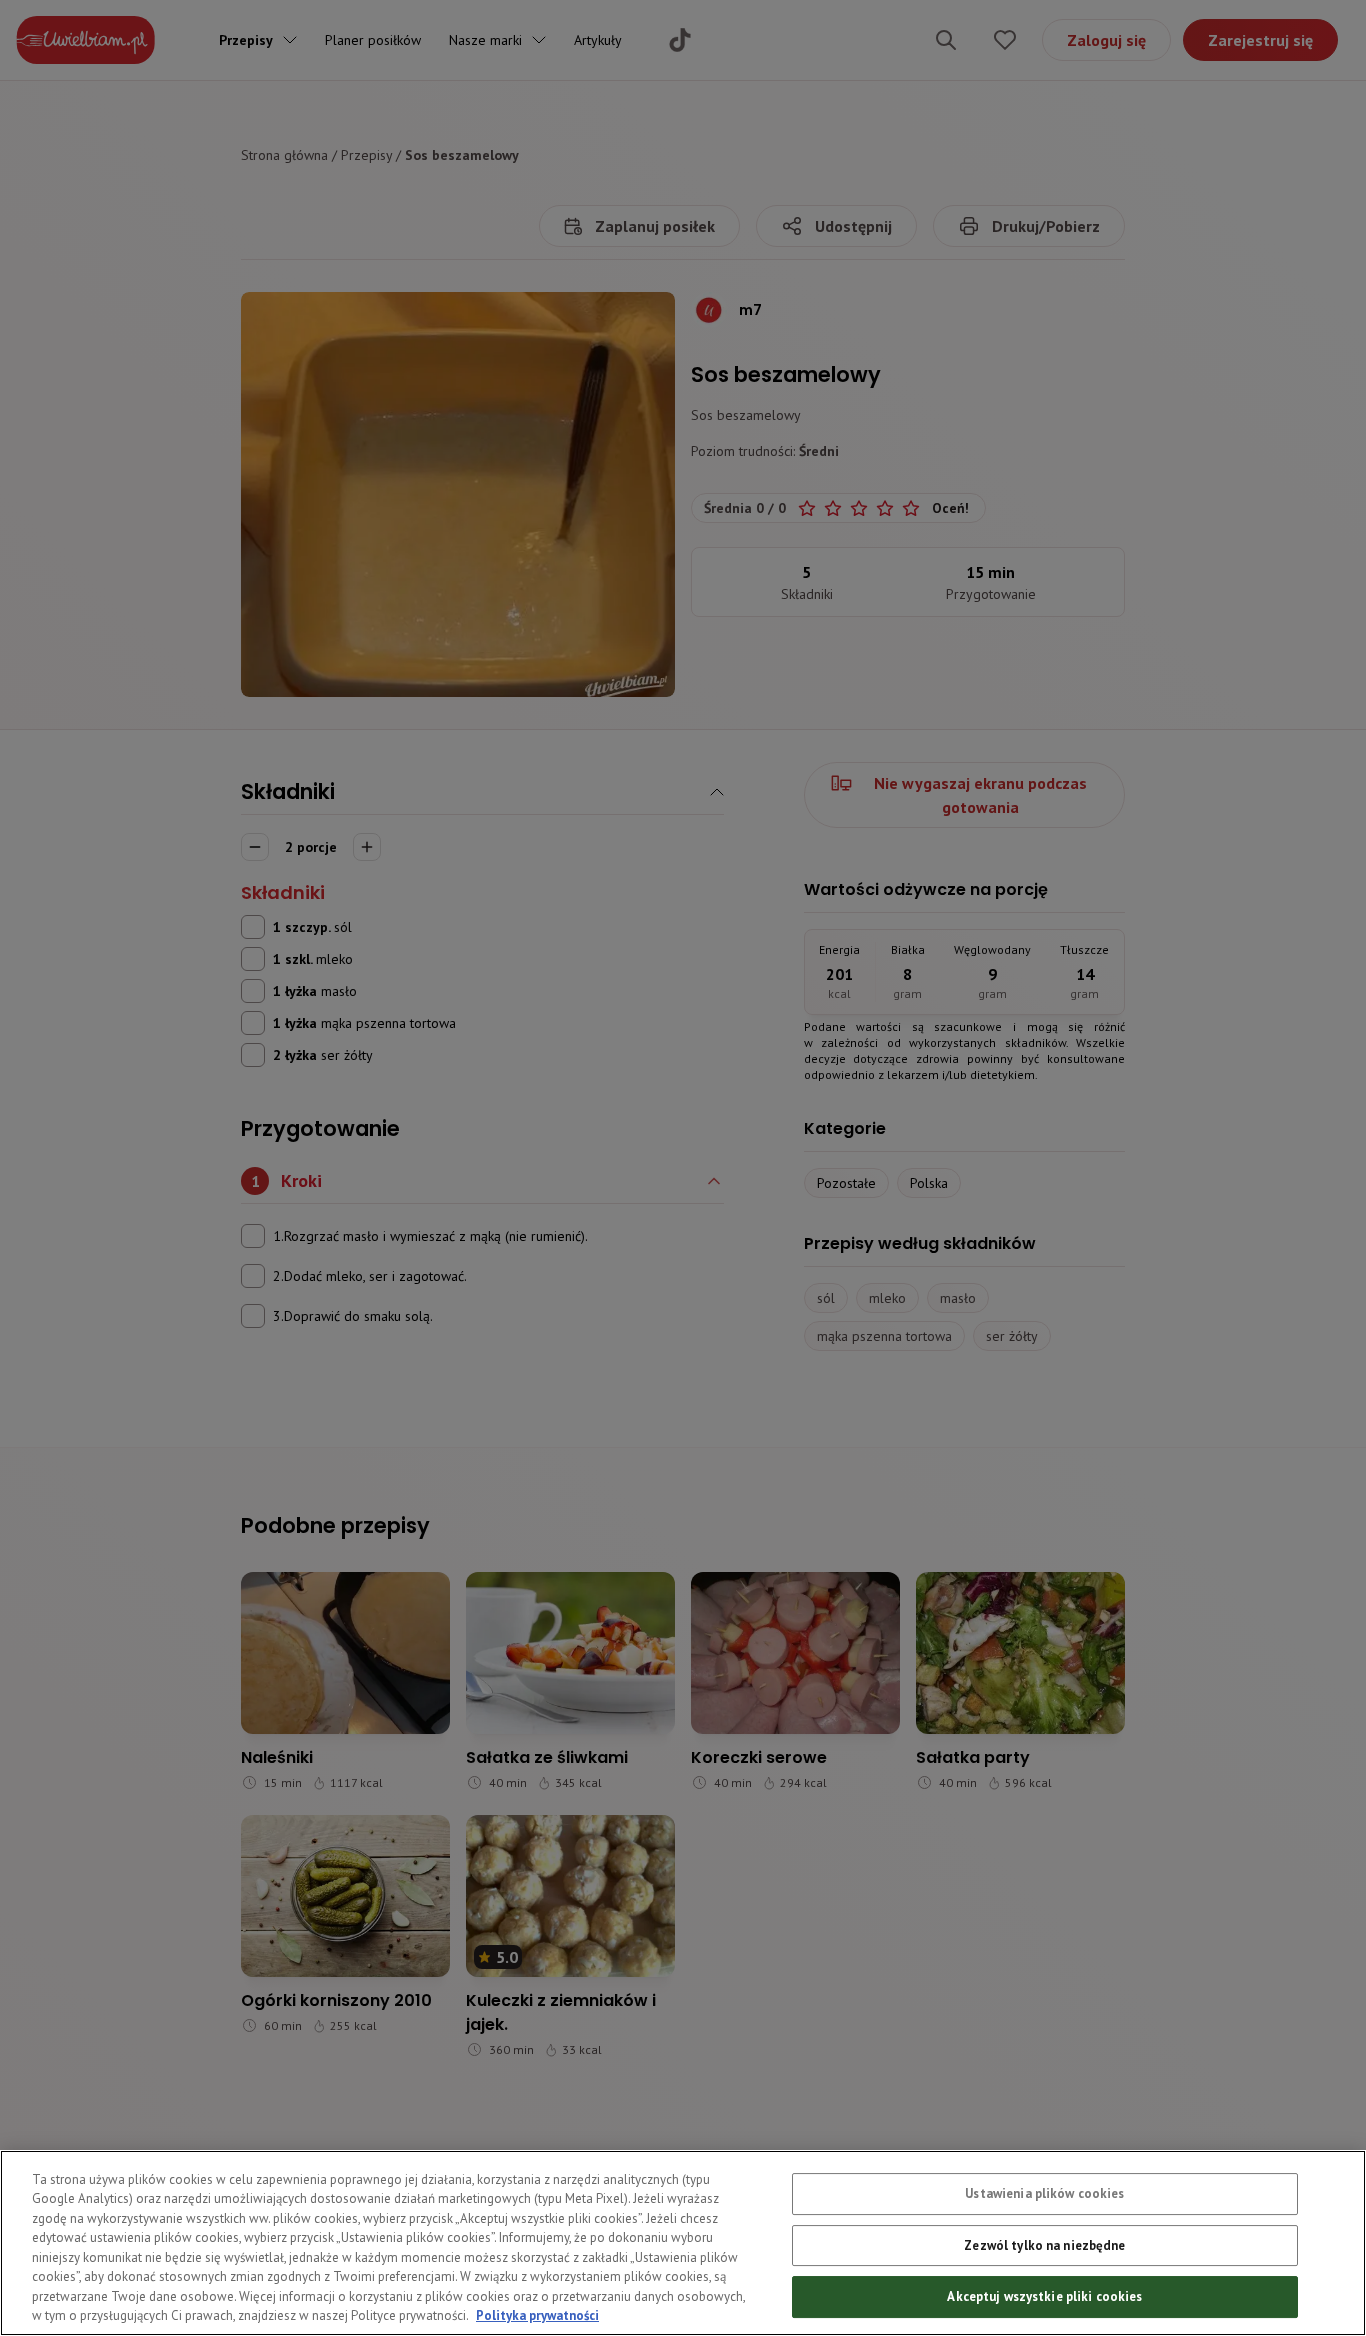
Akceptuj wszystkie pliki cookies (1044, 2296)
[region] (683, 2243)
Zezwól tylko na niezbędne (1044, 2245)
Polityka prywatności (537, 2315)
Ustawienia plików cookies (1044, 2193)
